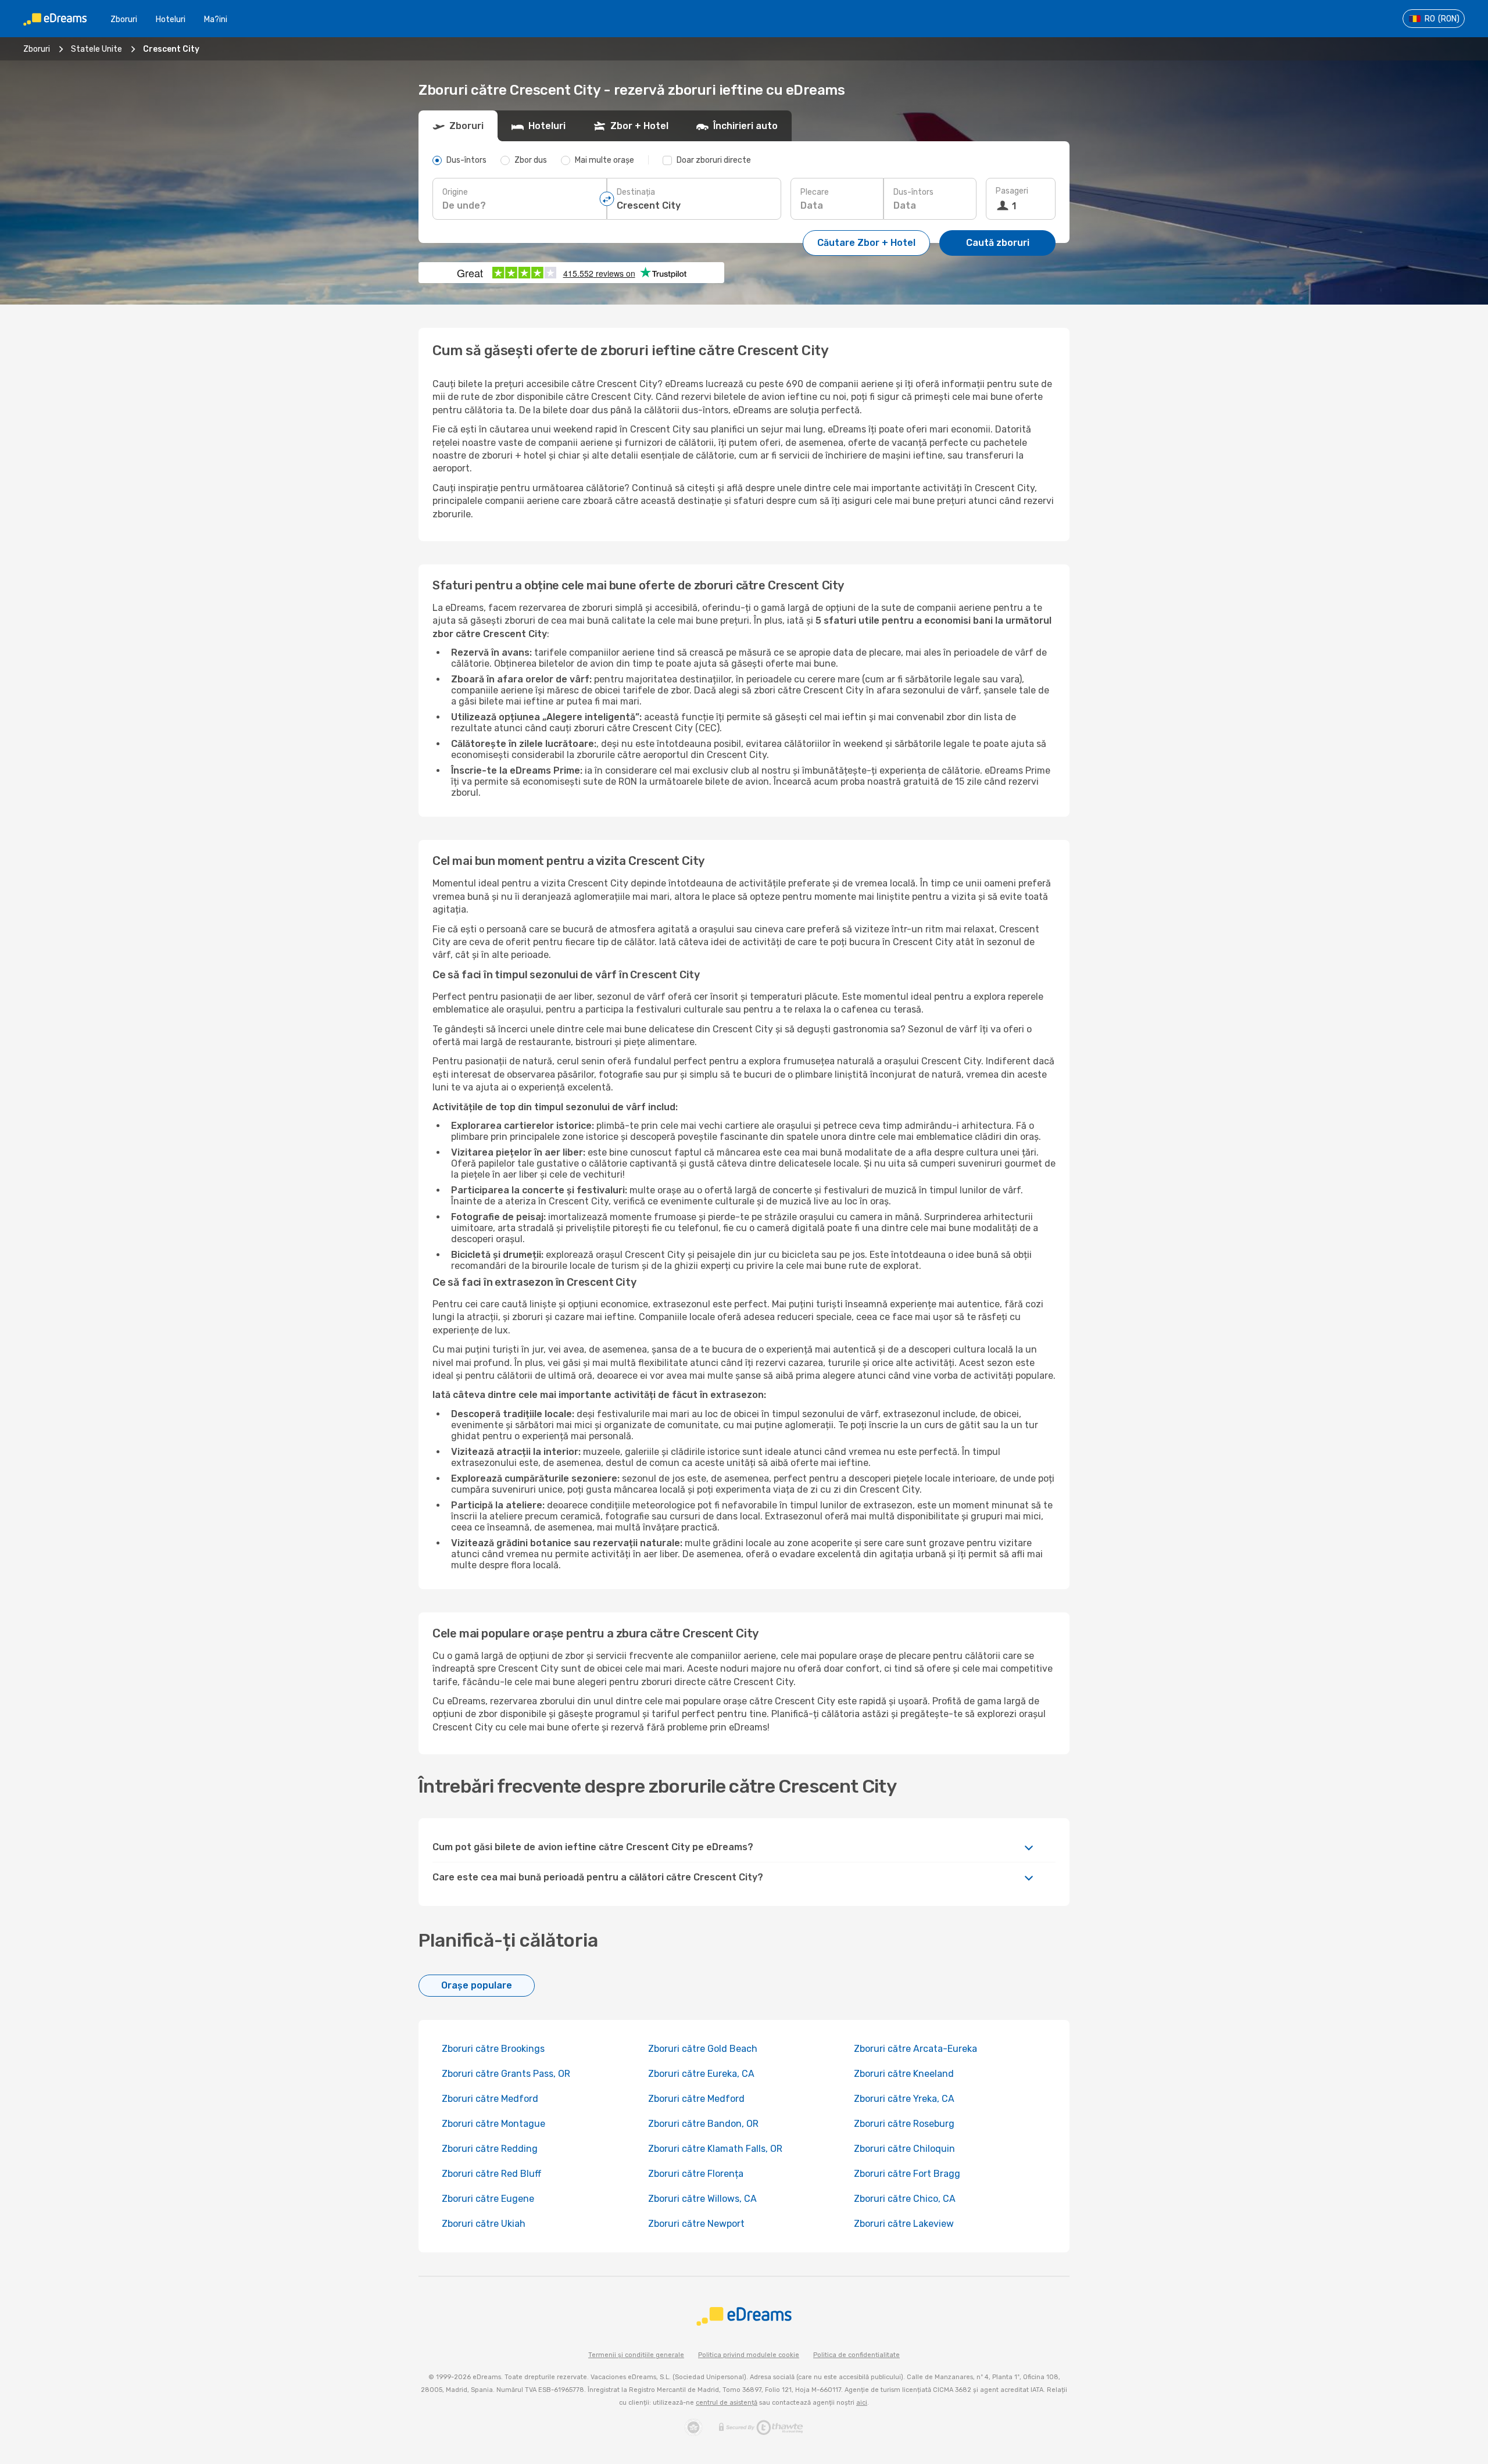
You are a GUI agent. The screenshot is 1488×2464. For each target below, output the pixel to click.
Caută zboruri (998, 243)
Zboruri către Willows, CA (702, 2199)
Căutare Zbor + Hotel (866, 243)
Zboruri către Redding (490, 2149)
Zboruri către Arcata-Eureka (915, 2049)
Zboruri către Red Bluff (491, 2174)
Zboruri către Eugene (488, 2199)
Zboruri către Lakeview (904, 2224)
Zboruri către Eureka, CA (701, 2074)
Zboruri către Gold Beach (703, 2049)
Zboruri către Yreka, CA (904, 2099)
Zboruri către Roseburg (904, 2124)
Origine (455, 192)
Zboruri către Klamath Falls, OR (715, 2149)
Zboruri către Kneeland (904, 2074)
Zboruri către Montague (493, 2124)
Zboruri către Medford (490, 2099)
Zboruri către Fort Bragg (907, 2174)
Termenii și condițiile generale (636, 2355)
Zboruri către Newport (696, 2224)
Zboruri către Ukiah (484, 2224)
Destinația (636, 192)
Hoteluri (171, 19)
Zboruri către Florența (696, 2174)
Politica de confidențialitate (856, 2355)
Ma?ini (216, 19)
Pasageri (1012, 191)
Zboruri (124, 19)
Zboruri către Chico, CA (905, 2199)
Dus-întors (913, 192)
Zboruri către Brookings (493, 2049)
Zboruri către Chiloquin (904, 2149)
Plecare (815, 192)
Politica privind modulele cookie (749, 2355)
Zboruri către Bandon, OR (703, 2124)
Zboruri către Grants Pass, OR (506, 2074)
